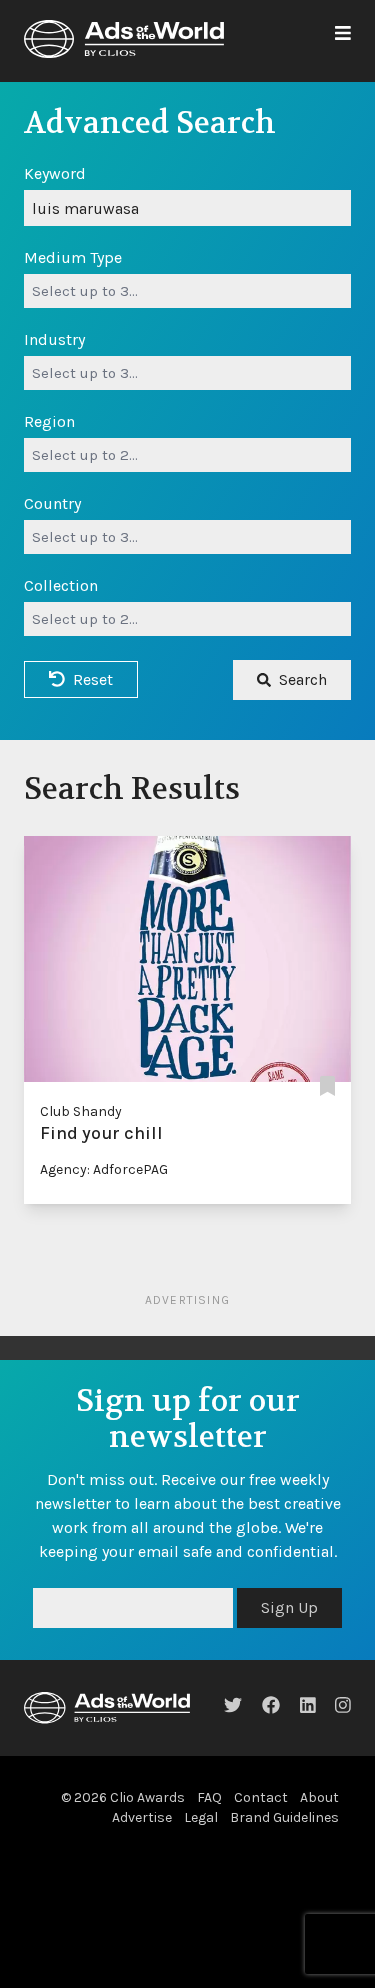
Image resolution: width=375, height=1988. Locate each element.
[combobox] (187, 291)
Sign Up (289, 1607)
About (319, 1797)
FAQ (209, 1797)
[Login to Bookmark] (327, 1087)
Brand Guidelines (284, 1817)
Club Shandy (81, 1111)
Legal (201, 1817)
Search (303, 679)
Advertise (142, 1817)
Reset (93, 679)
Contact (261, 1797)
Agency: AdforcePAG (104, 1169)
